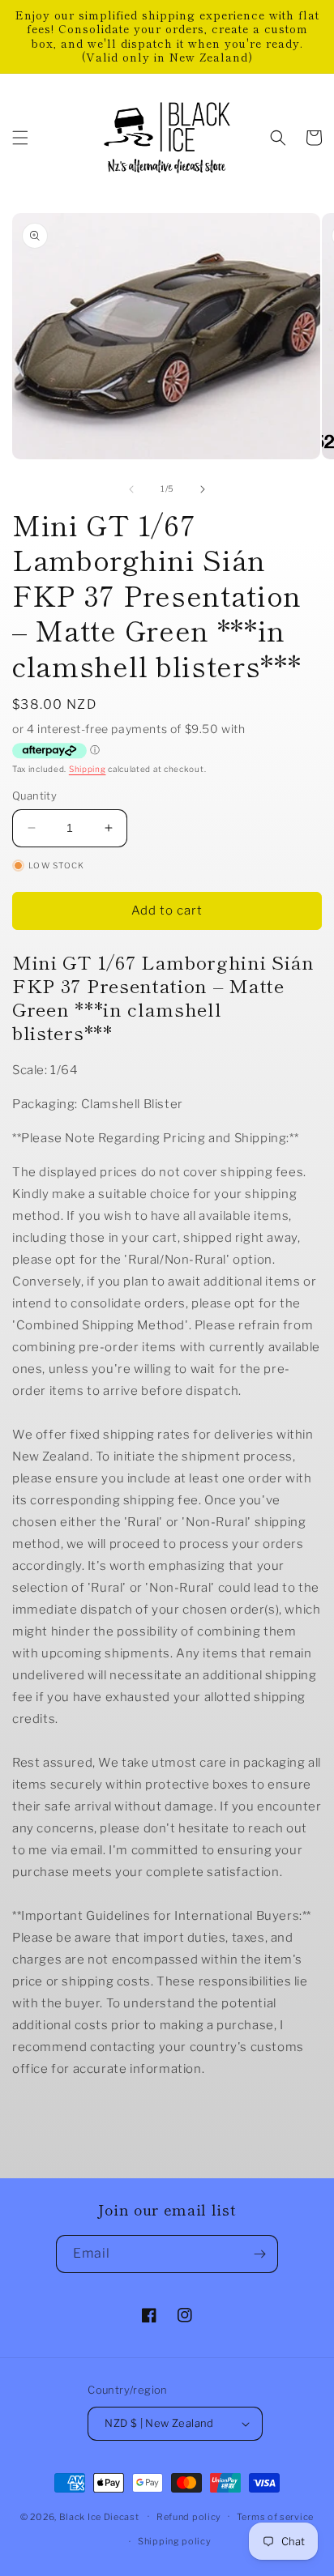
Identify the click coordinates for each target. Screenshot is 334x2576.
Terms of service (275, 2517)
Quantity (34, 795)
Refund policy (189, 2517)
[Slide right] (203, 489)
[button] (20, 138)
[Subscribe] (259, 2254)
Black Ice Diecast (99, 2516)
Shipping (88, 769)
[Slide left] (131, 489)
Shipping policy (175, 2541)
